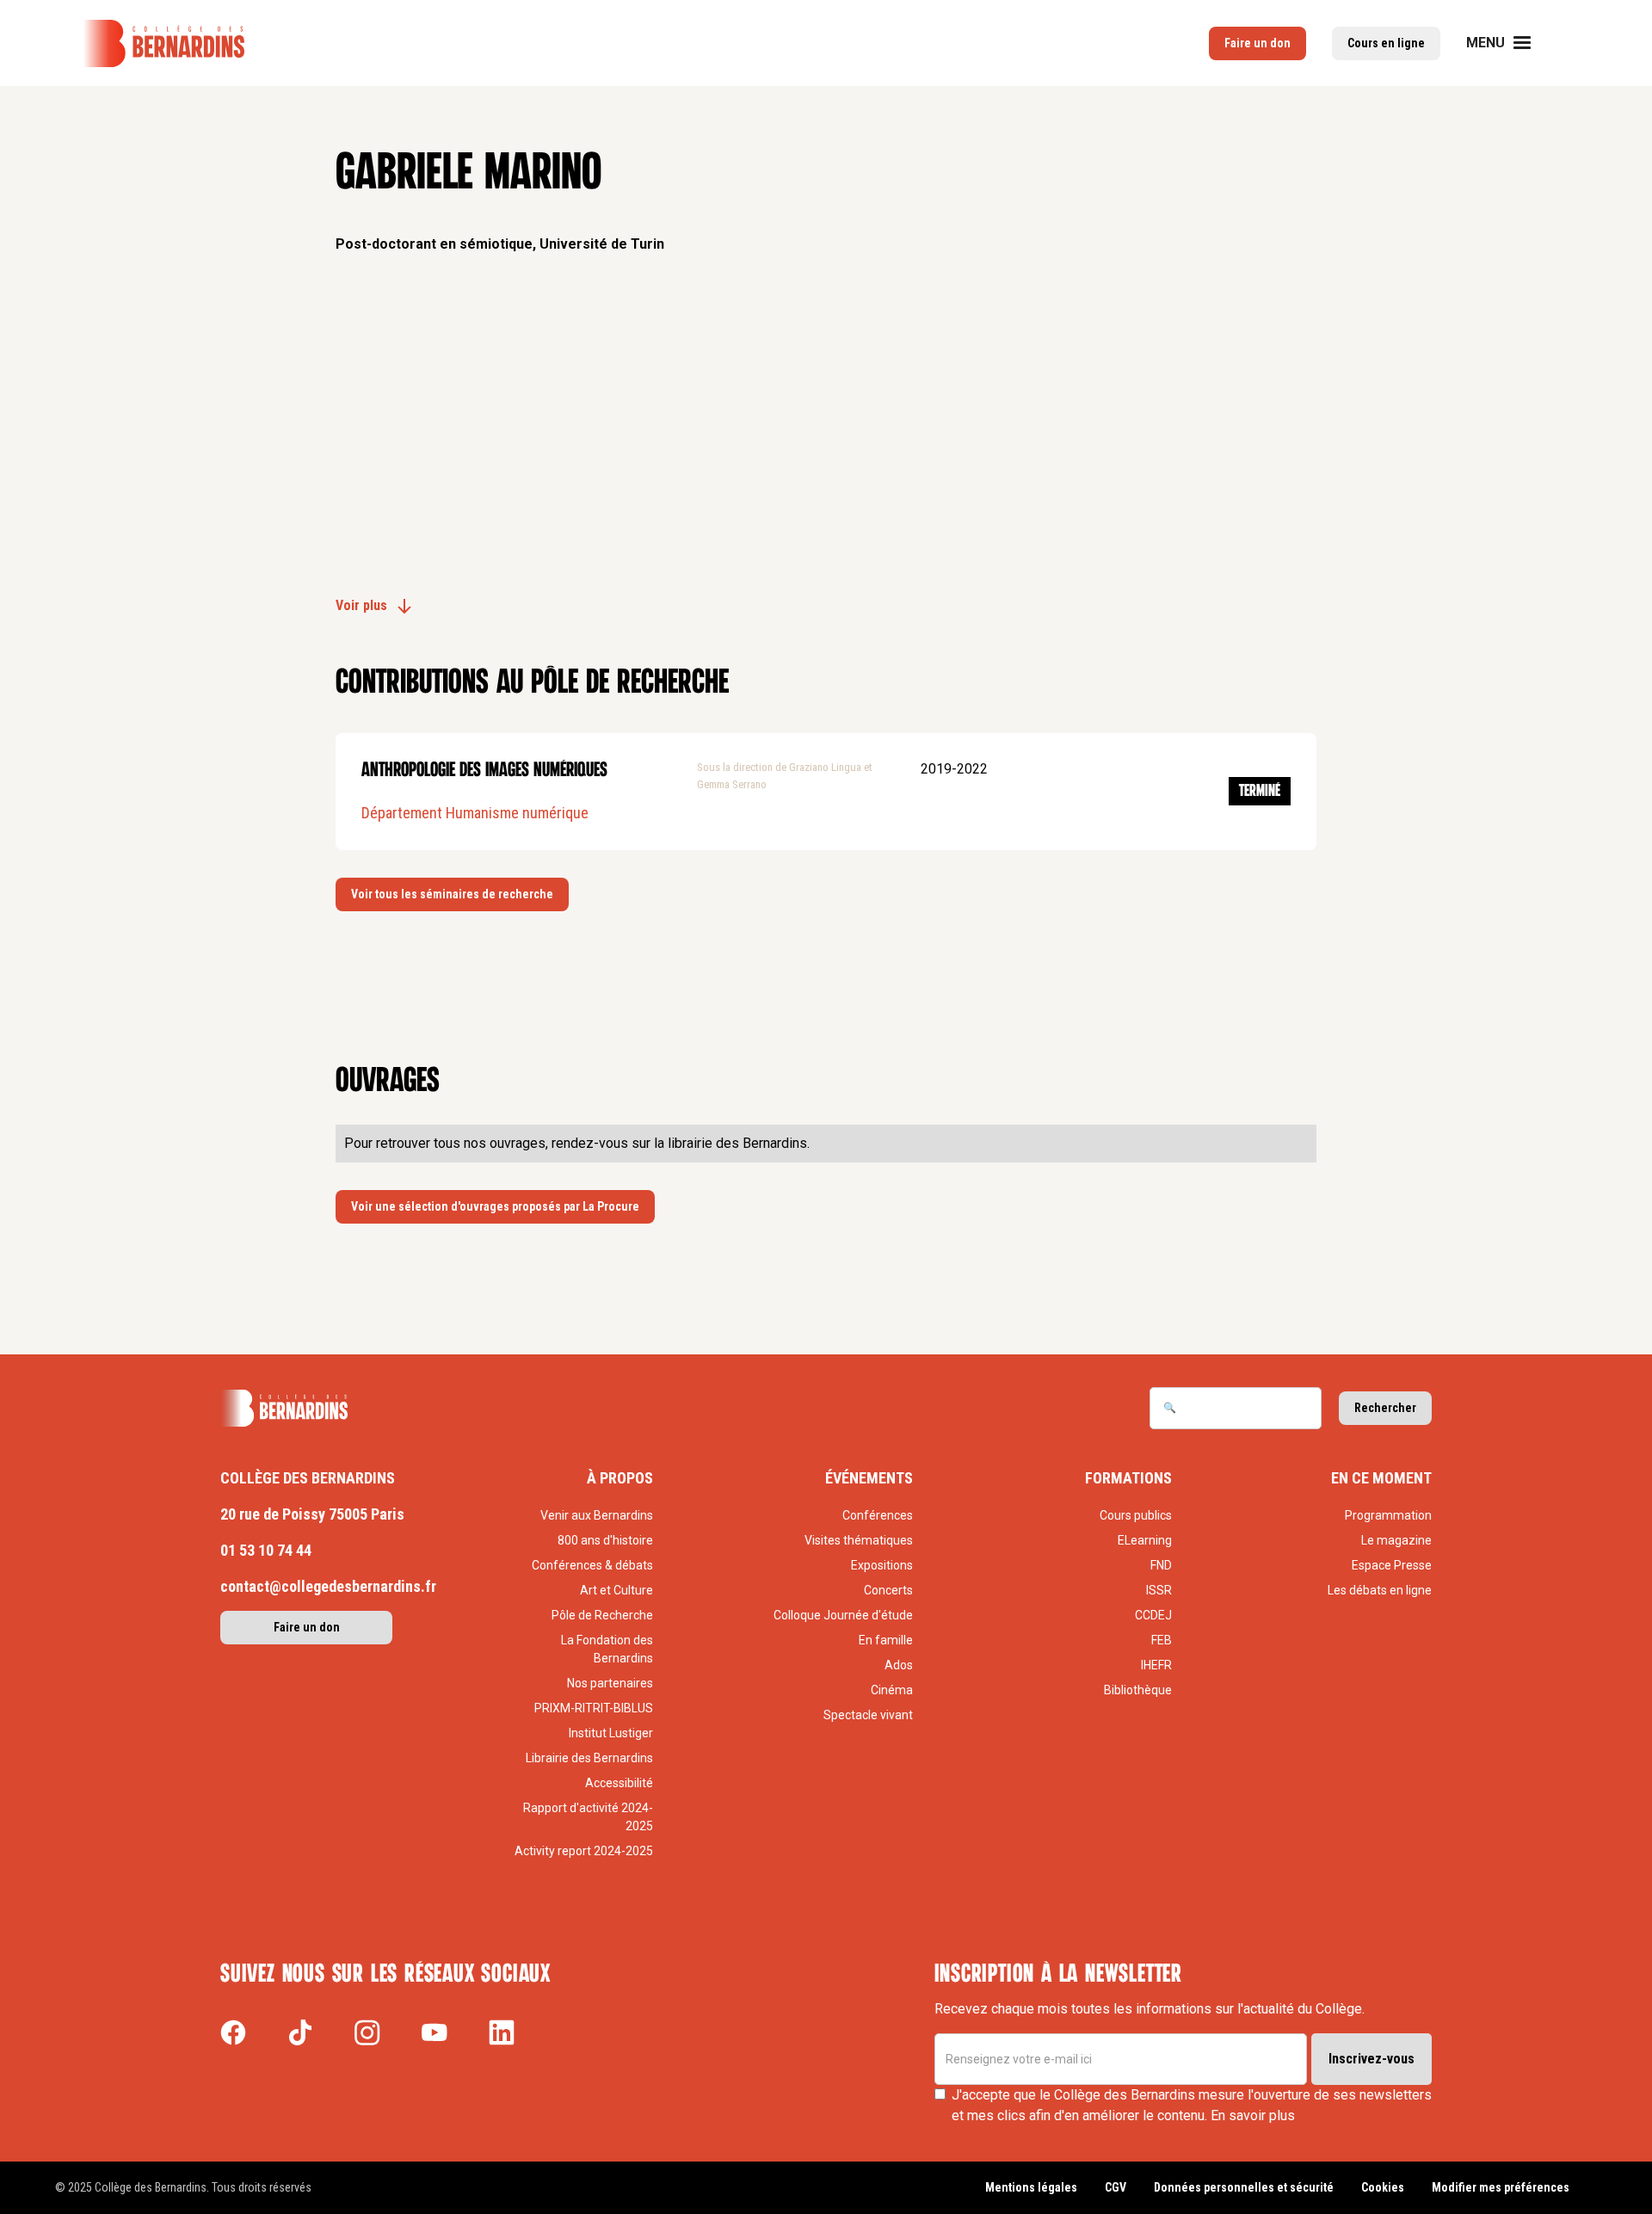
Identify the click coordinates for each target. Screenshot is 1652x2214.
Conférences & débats (592, 1565)
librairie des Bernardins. (739, 1143)
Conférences (878, 1515)
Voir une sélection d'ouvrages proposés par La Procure (495, 1206)
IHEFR (1156, 1665)
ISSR (1159, 1590)
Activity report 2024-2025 (584, 1851)
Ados (899, 1665)
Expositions (882, 1565)
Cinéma (892, 1690)
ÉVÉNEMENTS (869, 1478)
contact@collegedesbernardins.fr (328, 1586)
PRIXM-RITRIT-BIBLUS (594, 1708)
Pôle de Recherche (602, 1615)
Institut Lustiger (611, 1733)
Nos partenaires (610, 1683)
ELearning (1145, 1540)
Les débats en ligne (1380, 1590)
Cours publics (1136, 1515)
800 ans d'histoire (605, 1540)
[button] (1509, 43)
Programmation (1388, 1515)
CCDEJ (1153, 1615)
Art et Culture (616, 1590)
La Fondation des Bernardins (607, 1649)
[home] (163, 43)
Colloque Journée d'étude (843, 1615)
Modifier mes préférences (1501, 2187)
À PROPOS (620, 1478)
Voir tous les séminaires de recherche (452, 894)
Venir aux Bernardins (597, 1515)
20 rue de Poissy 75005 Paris (312, 1514)
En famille (886, 1640)
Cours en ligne (1386, 43)
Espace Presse (1392, 1565)
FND (1161, 1565)
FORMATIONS (1128, 1478)
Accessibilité (619, 1783)
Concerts (888, 1590)
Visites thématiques (859, 1540)
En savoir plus (1253, 2115)
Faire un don (1257, 43)
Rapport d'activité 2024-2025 (588, 1817)
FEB (1162, 1640)
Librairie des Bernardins (589, 1758)
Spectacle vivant (868, 1715)
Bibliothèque (1138, 1690)
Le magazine (1396, 1540)
